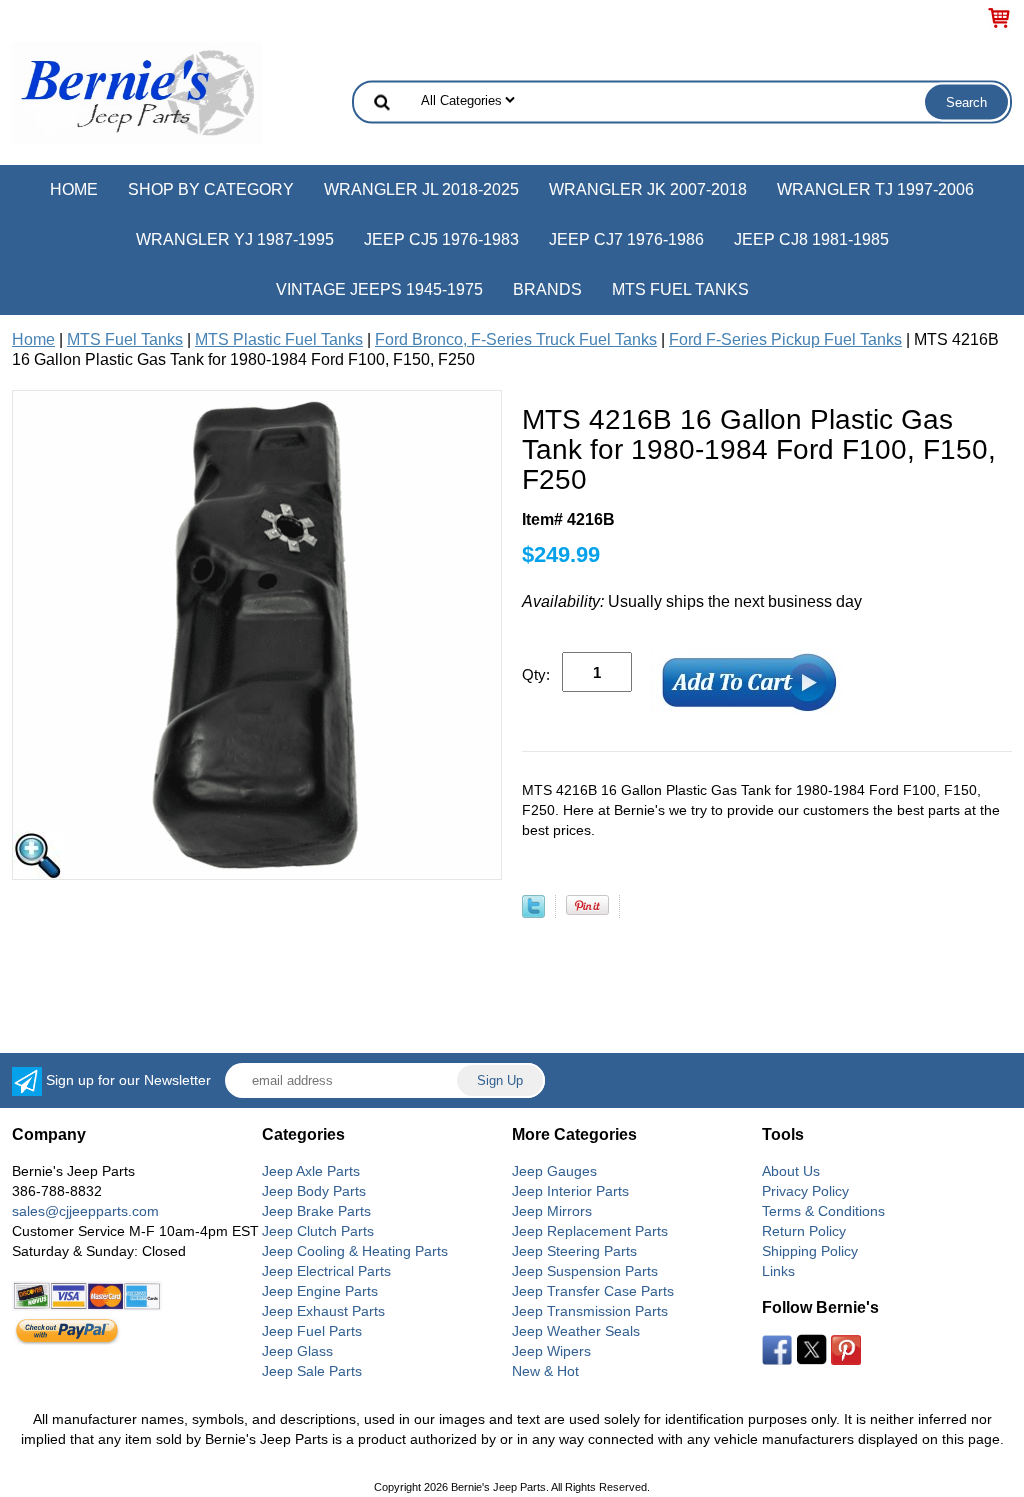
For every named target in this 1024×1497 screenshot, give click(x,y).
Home (74, 189)
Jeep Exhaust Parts (323, 1311)
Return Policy (804, 1231)
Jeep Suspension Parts (585, 1271)
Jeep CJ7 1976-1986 (626, 239)
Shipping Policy (810, 1251)
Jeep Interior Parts (570, 1191)
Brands (547, 289)
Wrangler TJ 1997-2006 (875, 189)
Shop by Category (211, 189)
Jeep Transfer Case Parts (593, 1291)
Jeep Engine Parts (320, 1291)
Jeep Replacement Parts (590, 1231)
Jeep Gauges (554, 1171)
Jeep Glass (297, 1351)
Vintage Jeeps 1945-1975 (379, 289)
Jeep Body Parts (314, 1191)
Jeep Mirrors (552, 1211)
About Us (791, 1171)
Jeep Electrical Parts (326, 1271)
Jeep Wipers (551, 1351)
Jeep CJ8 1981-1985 (811, 239)
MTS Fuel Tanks (680, 289)
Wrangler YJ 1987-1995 (235, 239)
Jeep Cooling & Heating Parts (355, 1251)
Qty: (536, 674)
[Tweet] (533, 912)
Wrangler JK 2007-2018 (648, 189)
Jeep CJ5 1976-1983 (441, 239)
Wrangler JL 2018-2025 (421, 189)
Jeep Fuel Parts (312, 1331)
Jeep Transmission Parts (590, 1311)
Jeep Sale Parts (312, 1371)
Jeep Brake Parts (316, 1211)
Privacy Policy (805, 1191)
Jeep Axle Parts (311, 1171)
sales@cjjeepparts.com (85, 1211)
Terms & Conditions (823, 1211)
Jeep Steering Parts (574, 1251)
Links (778, 1271)
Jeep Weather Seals (576, 1331)
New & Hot (545, 1371)
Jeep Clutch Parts (318, 1231)
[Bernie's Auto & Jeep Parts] (137, 91)
